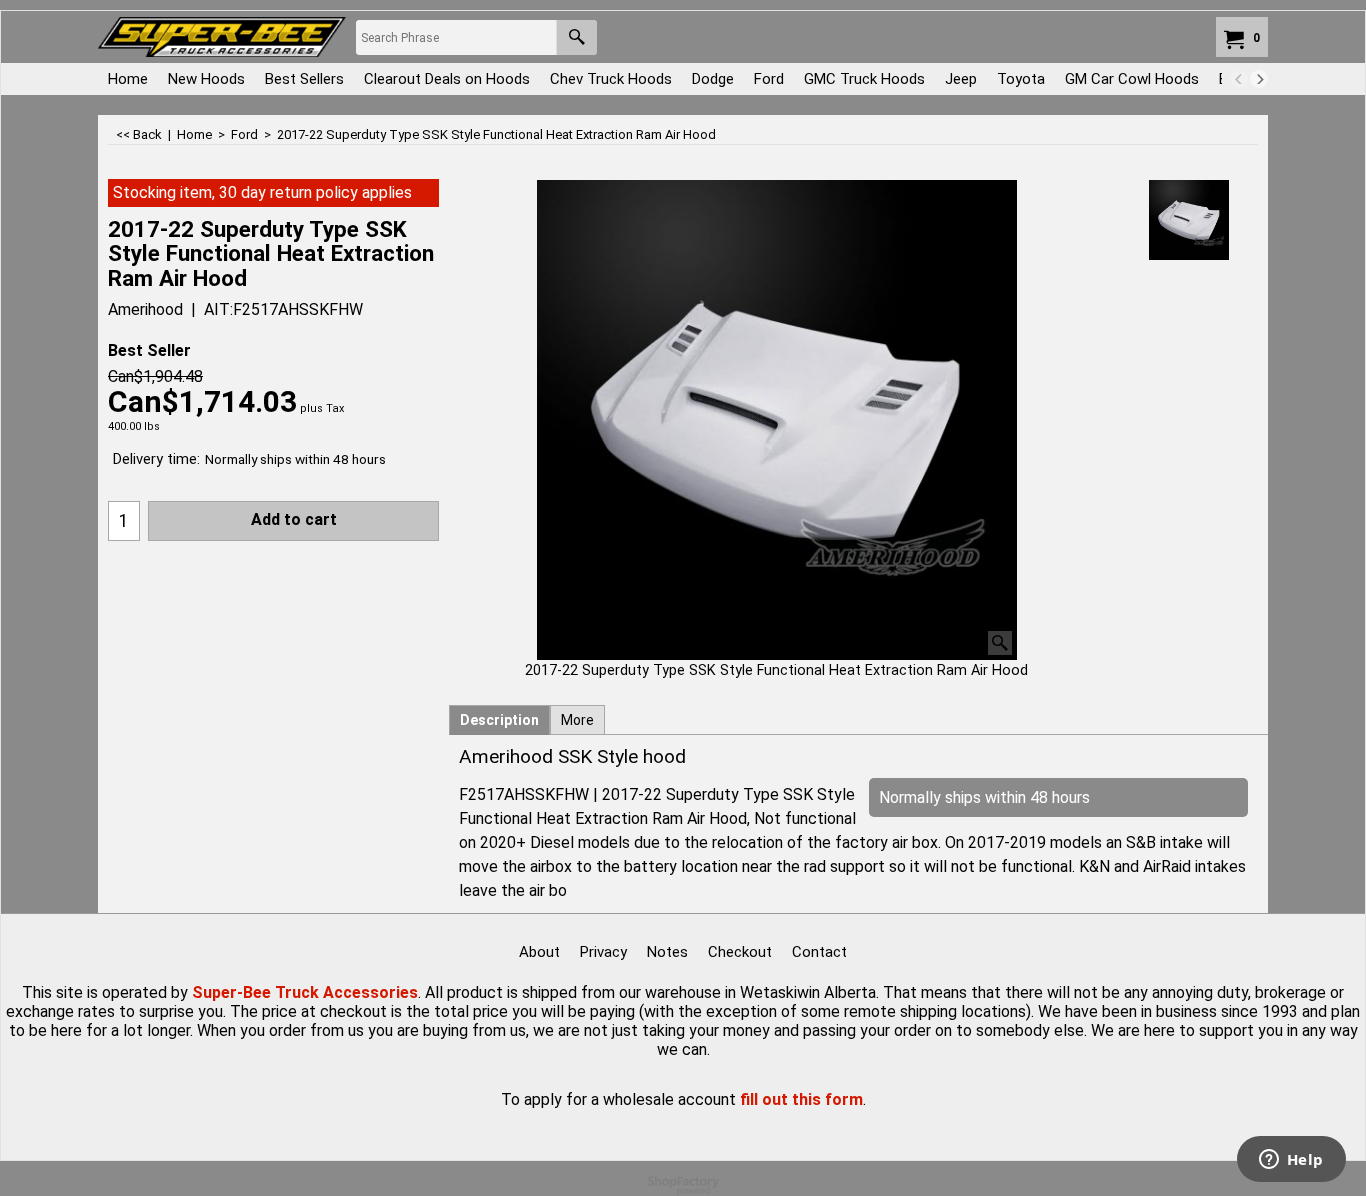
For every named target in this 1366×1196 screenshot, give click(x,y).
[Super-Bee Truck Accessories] (222, 37)
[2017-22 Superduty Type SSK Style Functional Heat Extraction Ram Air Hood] (777, 420)
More (577, 720)
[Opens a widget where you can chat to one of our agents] (1291, 1161)
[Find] (576, 37)
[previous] (1239, 79)
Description (499, 720)
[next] (1259, 79)
